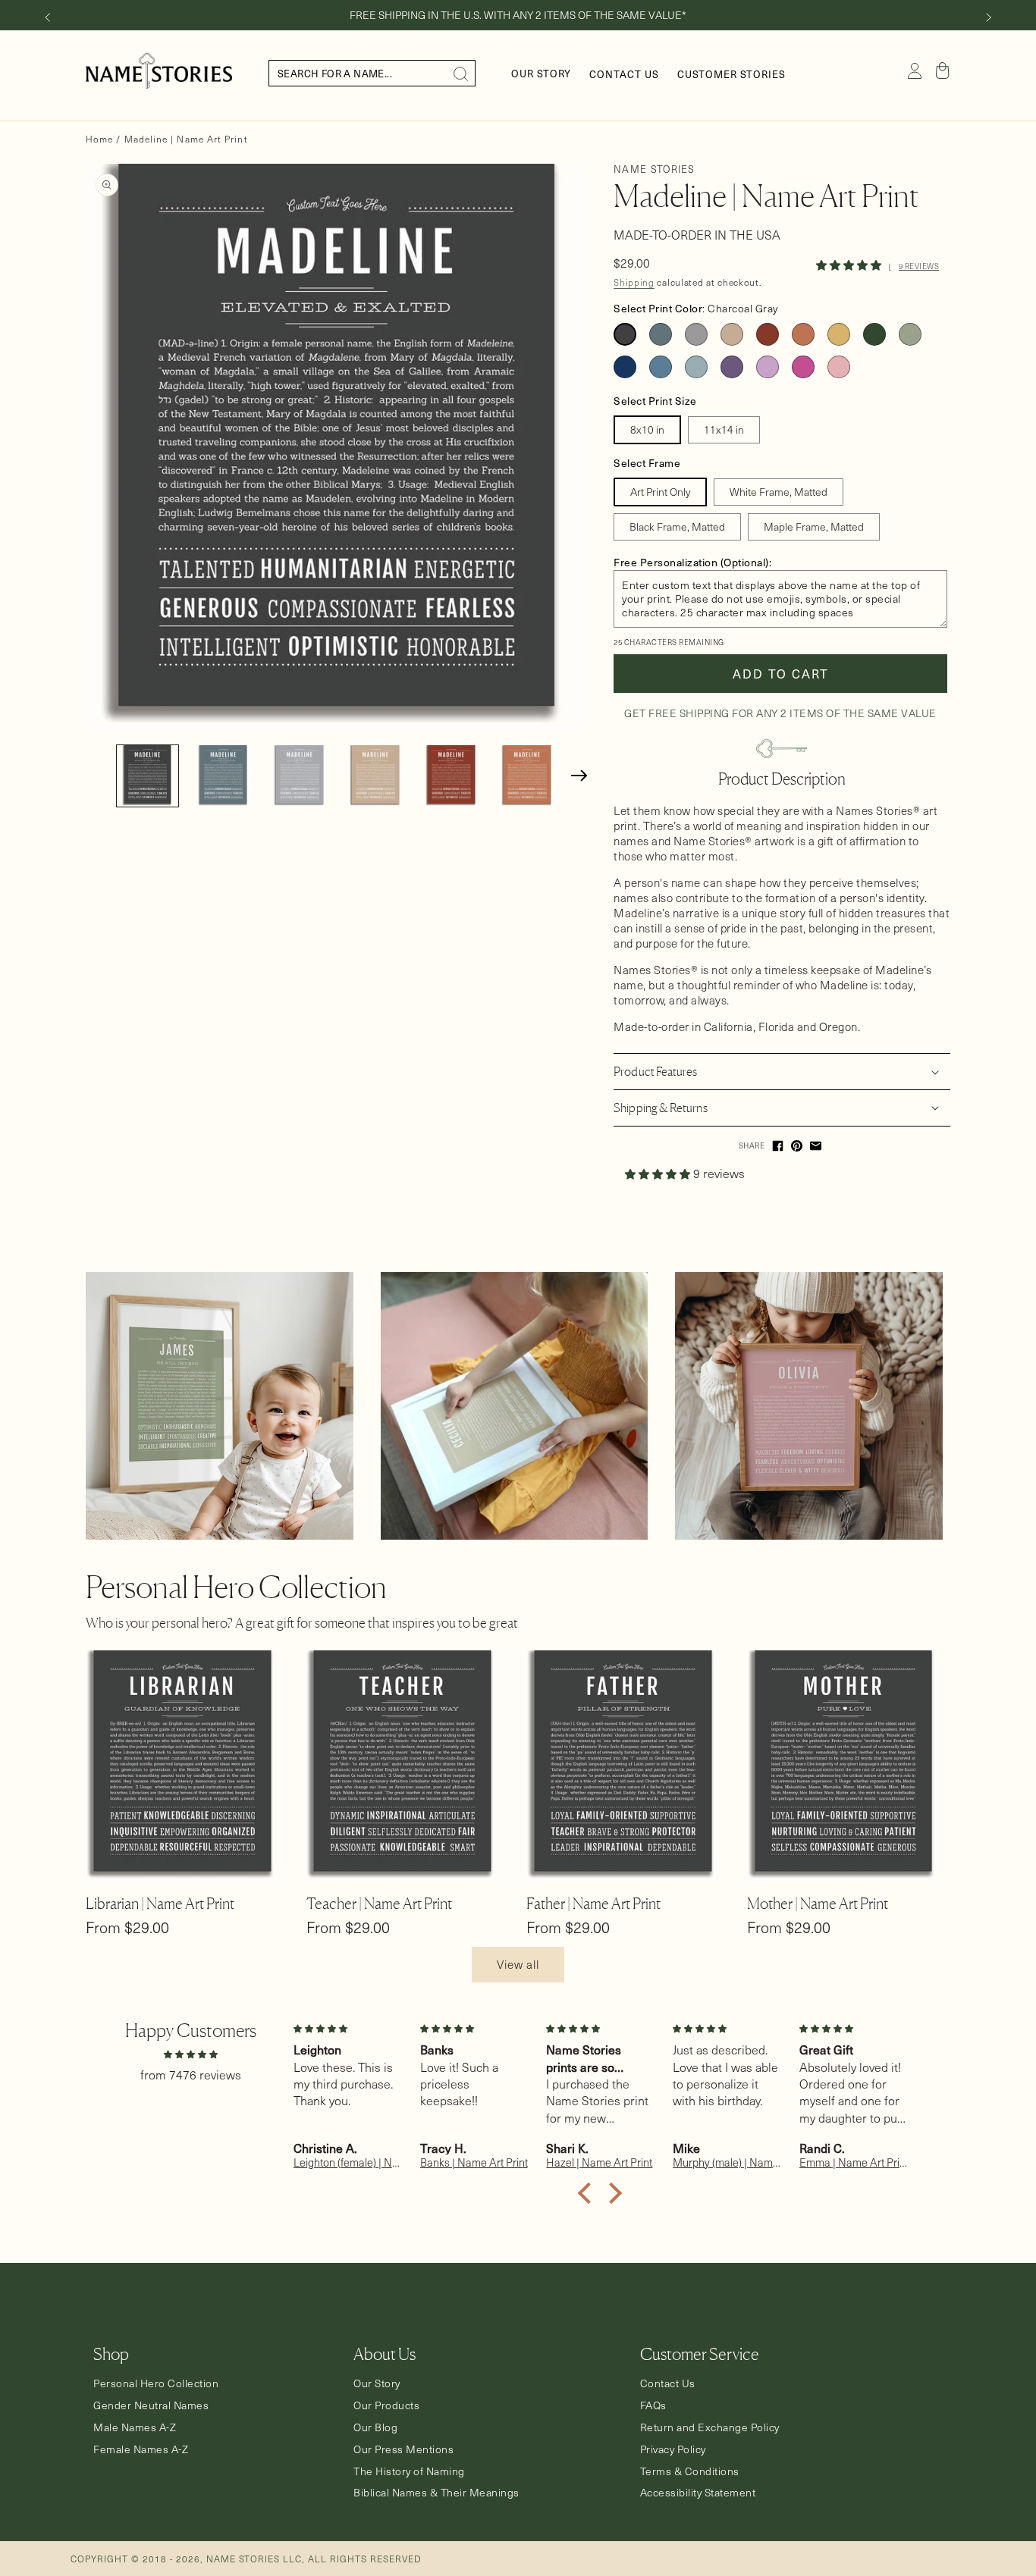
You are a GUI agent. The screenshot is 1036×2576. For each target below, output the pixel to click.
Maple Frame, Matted (814, 526)
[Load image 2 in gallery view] (223, 776)
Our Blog (375, 2427)
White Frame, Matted (779, 492)
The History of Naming (409, 2471)
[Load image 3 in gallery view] (299, 776)
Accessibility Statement (698, 2493)
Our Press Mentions (403, 2449)
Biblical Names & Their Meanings (436, 2493)
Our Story (377, 2383)
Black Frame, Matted (677, 526)
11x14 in (724, 429)
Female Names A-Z (141, 2449)
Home (99, 139)
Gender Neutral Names (151, 2405)
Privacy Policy (673, 2449)
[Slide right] (989, 17)
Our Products (386, 2405)
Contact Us (668, 2383)
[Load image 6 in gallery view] (527, 776)
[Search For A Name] (461, 74)
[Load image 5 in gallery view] (451, 776)
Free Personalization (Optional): (692, 562)
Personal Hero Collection (156, 2383)
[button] (943, 71)
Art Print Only (660, 492)
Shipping (634, 282)
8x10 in (647, 429)
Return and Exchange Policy (710, 2427)
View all (518, 1964)
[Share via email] (816, 1146)
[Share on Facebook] (778, 1146)
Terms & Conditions (690, 2471)
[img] (190, 2053)
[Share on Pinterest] (797, 1146)
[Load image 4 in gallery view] (375, 776)
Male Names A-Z (135, 2427)
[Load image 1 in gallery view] (148, 776)
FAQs (653, 2405)
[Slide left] (47, 17)
